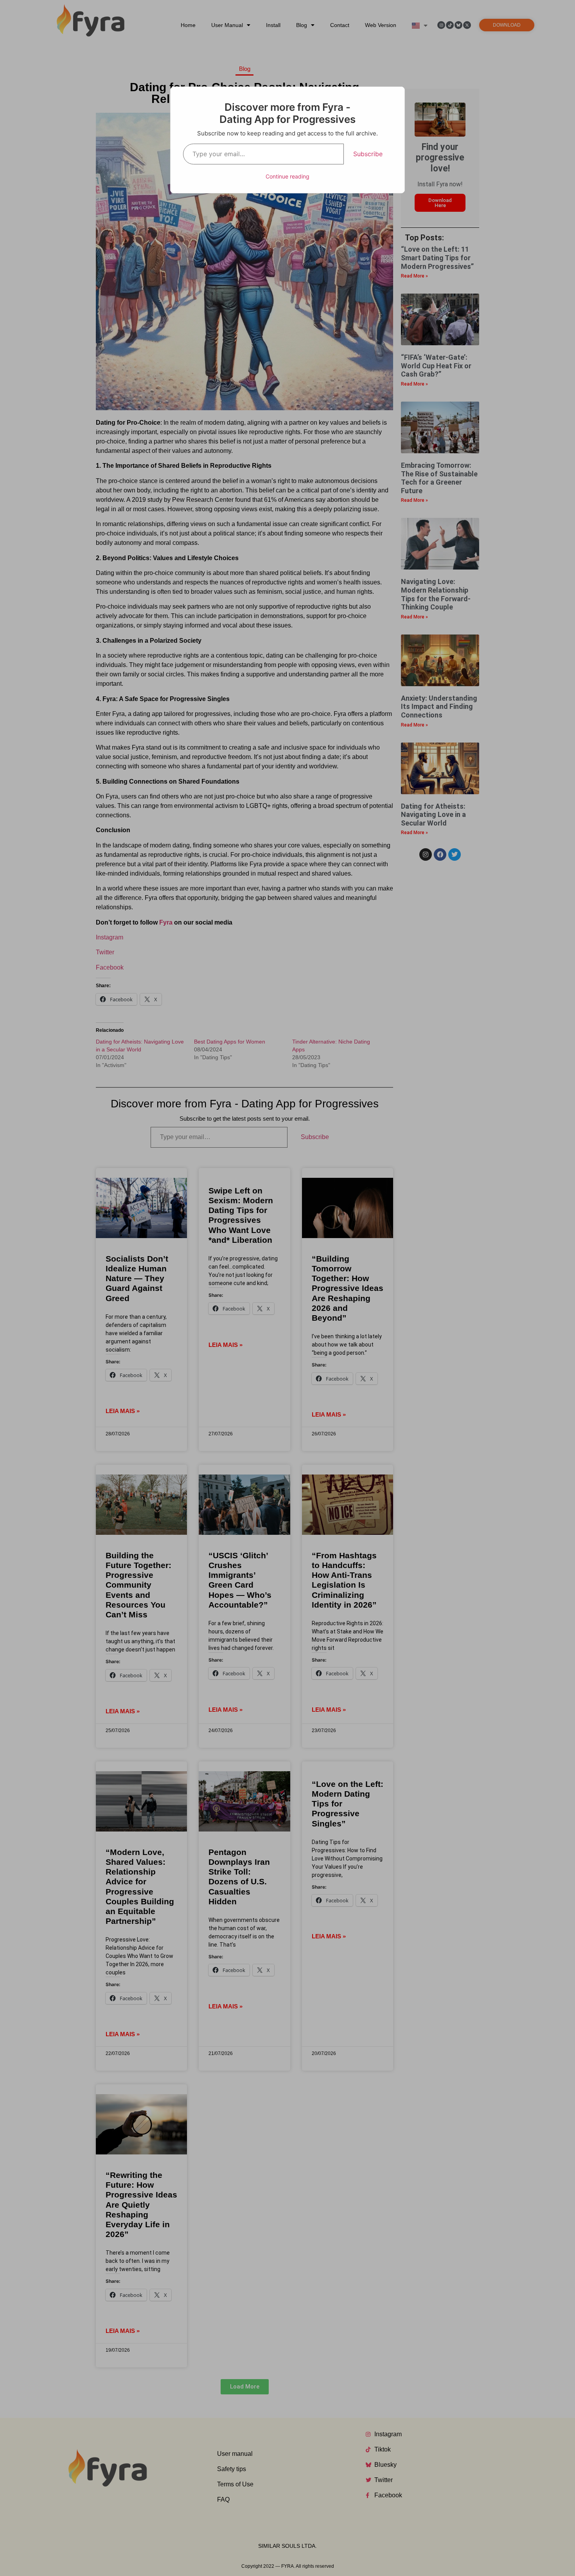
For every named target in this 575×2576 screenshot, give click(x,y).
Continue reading (287, 176)
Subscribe (368, 154)
